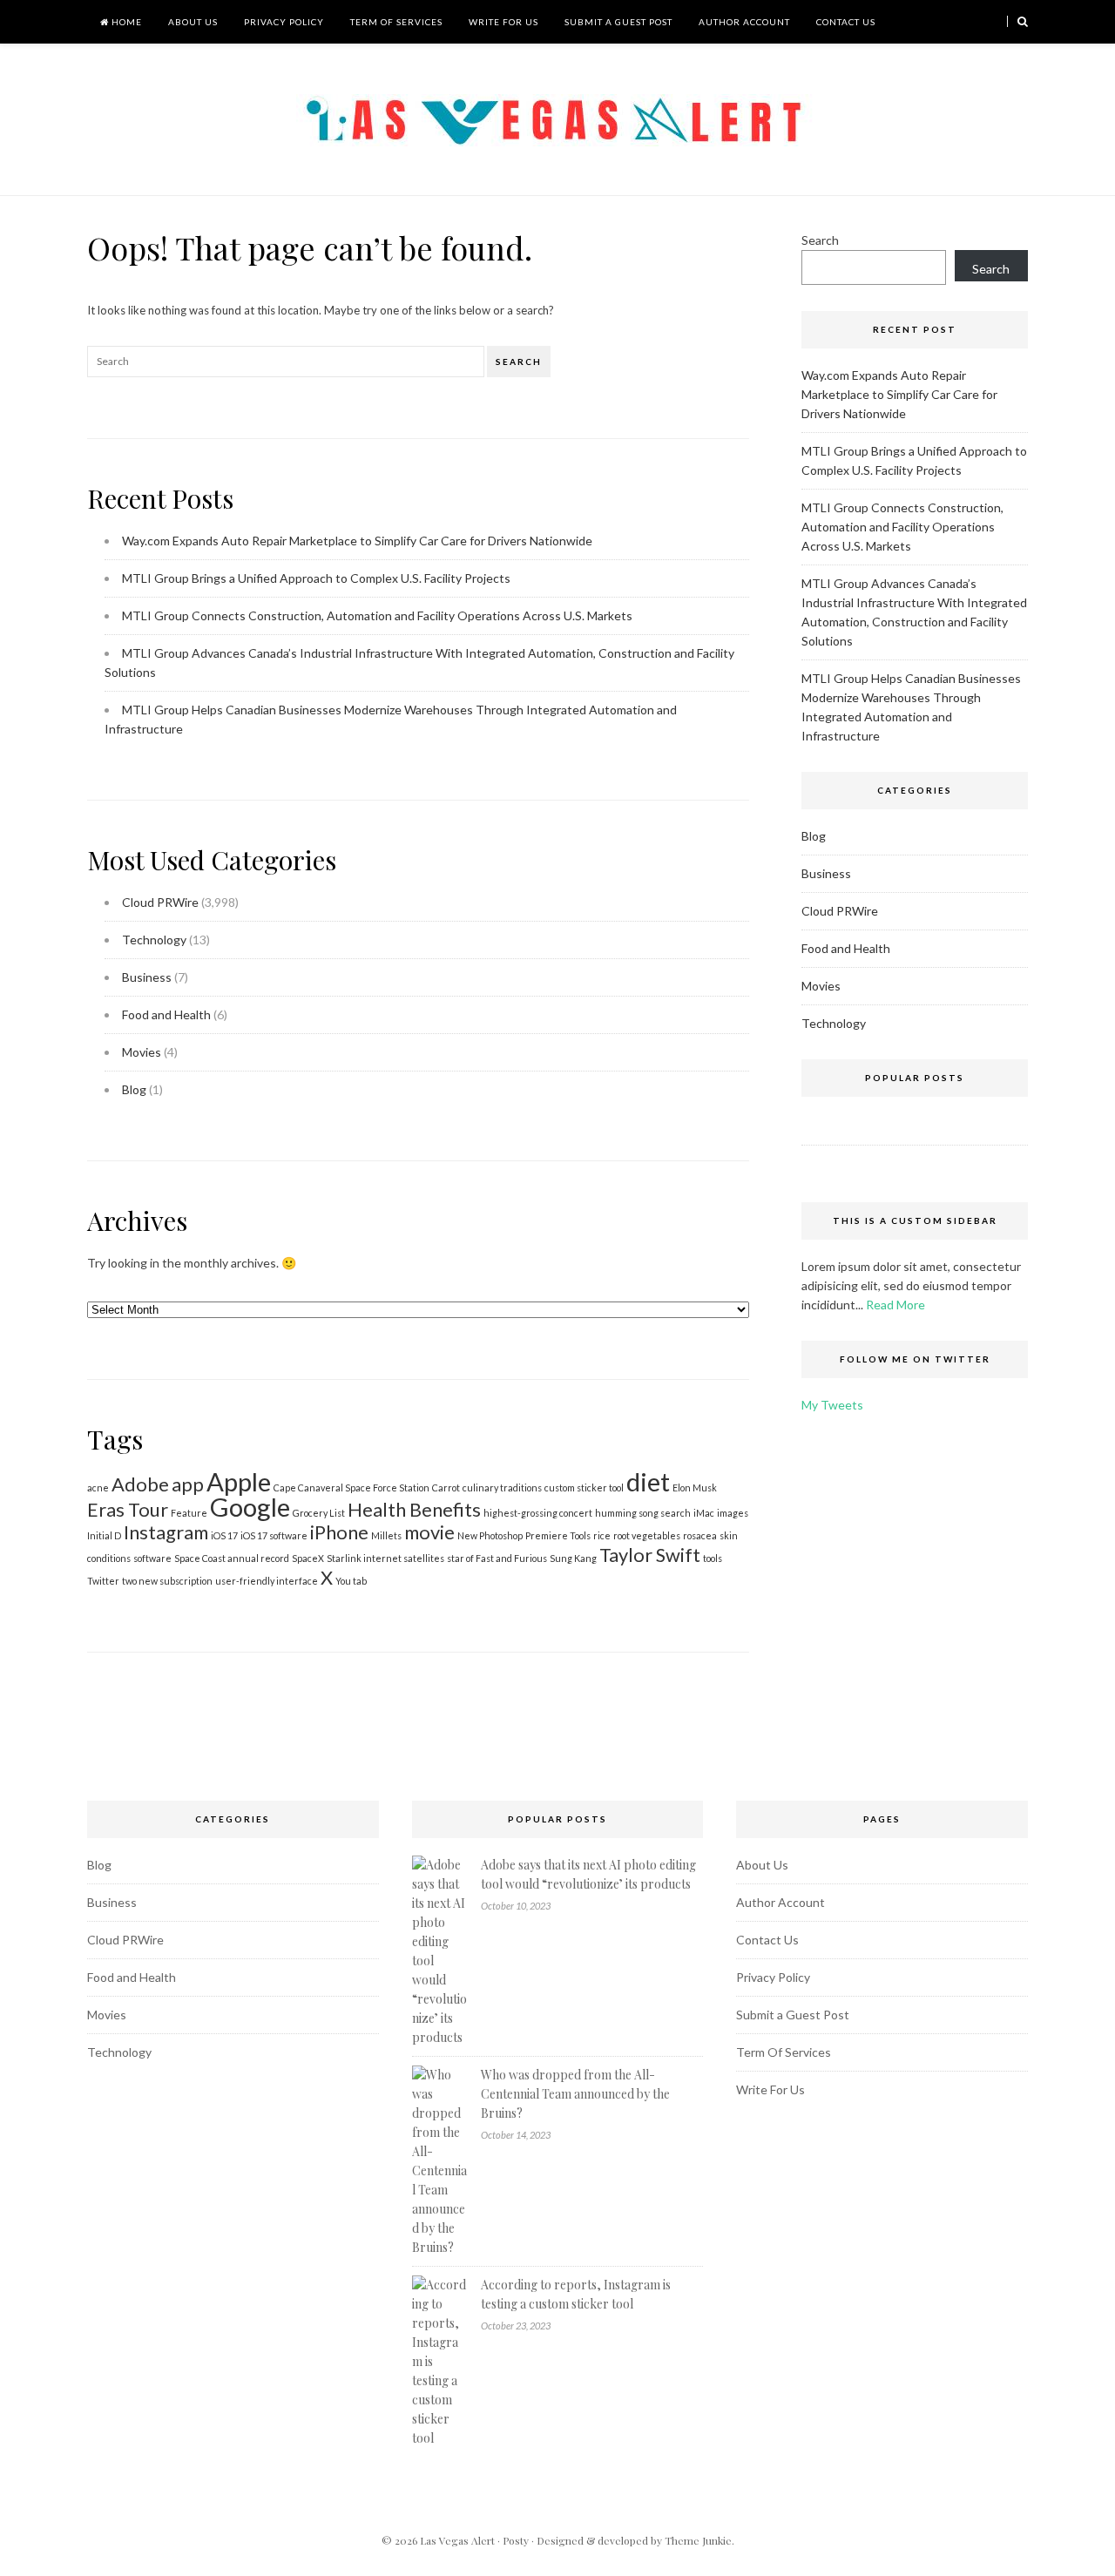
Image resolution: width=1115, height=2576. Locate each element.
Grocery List (319, 1513)
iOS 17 (224, 1535)
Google (250, 1507)
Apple (239, 1481)
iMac (704, 1513)
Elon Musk (695, 1487)
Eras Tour (128, 1509)
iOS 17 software (274, 1535)
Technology (154, 940)
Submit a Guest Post (618, 22)
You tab (351, 1581)
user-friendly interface (267, 1581)
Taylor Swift (650, 1555)
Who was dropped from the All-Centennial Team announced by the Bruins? (575, 2094)
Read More (895, 1305)
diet (648, 1481)
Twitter (103, 1581)
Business (147, 977)
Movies (142, 1052)
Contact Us (846, 22)
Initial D (104, 1535)
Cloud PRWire (160, 902)
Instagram (166, 1532)
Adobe (140, 1484)
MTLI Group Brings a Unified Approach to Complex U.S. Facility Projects (316, 578)
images (733, 1513)
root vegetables (647, 1535)
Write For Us (503, 22)
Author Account (744, 22)
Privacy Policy (284, 22)
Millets (386, 1535)
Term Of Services (396, 22)
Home (125, 22)
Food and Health (166, 1014)
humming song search (643, 1513)
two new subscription (167, 1581)
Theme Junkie (698, 2540)
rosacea (700, 1535)
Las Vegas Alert (457, 2540)
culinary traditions (502, 1487)
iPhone (339, 1532)
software (152, 1558)
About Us (193, 22)
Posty (516, 2540)
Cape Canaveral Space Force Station (351, 1487)
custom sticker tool (584, 1487)
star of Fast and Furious (497, 1558)
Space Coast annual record (232, 1558)
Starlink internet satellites (385, 1558)
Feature (189, 1513)
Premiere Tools (558, 1535)
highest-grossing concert (538, 1513)
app (188, 1484)
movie (429, 1532)
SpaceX (308, 1558)
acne (98, 1487)
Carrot (446, 1487)
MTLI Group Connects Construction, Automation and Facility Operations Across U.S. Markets (377, 615)
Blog (134, 1089)
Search (519, 362)
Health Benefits (414, 1509)
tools (713, 1558)
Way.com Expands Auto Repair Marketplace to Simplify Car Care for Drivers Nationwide (357, 541)
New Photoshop (490, 1535)
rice (602, 1535)
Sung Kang (573, 1558)
